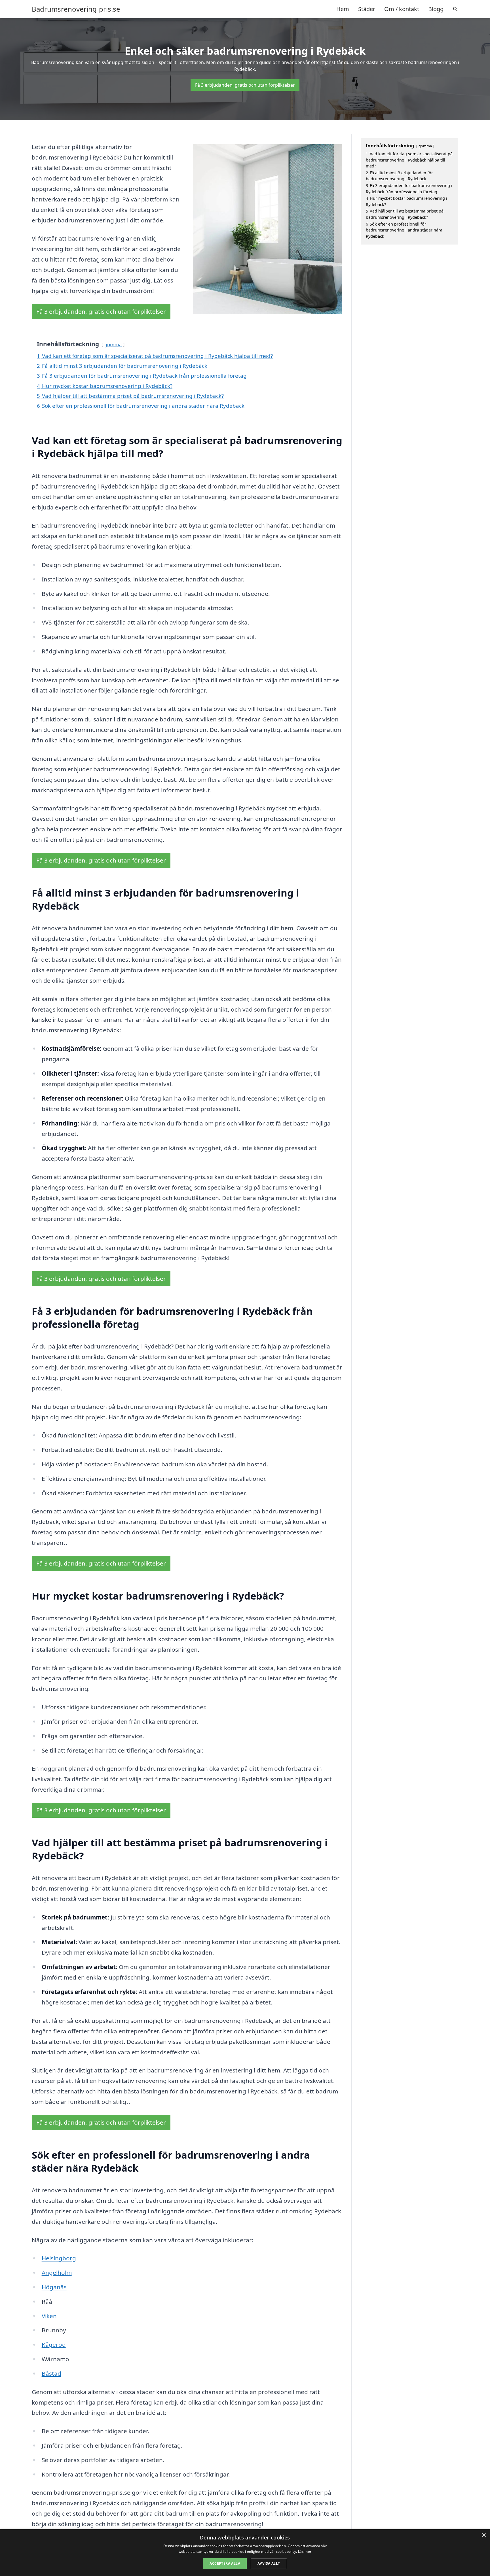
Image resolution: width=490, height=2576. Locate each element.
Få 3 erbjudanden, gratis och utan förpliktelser (245, 85)
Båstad (51, 2373)
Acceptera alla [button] (225, 2563)
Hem (343, 9)
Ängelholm (57, 2273)
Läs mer (305, 2551)
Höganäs (54, 2287)
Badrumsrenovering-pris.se (76, 9)
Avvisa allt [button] (269, 2563)
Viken (49, 2316)
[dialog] (245, 2553)
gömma (113, 344)
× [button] (484, 2535)
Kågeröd (54, 2344)
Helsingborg (59, 2258)
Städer (367, 9)
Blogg (436, 9)
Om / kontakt (402, 9)
